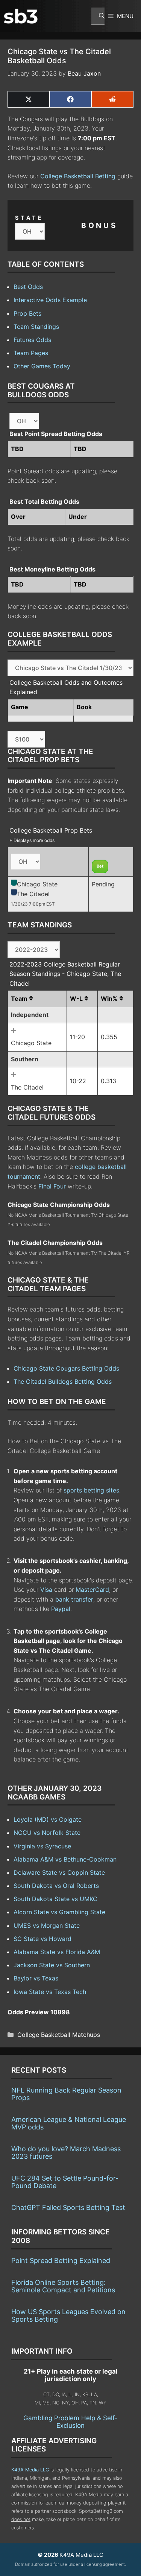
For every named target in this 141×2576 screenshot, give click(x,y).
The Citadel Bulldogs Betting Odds (63, 1381)
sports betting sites (91, 1490)
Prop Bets (27, 313)
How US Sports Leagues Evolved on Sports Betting (68, 2315)
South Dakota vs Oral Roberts (56, 1886)
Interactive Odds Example (50, 300)
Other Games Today (42, 366)
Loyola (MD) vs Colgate (48, 1819)
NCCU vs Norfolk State (47, 1833)
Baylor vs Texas (36, 1978)
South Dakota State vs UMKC (55, 1899)
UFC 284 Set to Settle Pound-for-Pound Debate (65, 2182)
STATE (29, 218)
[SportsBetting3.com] (21, 16)
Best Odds (28, 287)
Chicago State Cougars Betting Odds (66, 1368)
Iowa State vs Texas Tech (50, 1992)
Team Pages (31, 353)
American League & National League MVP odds (69, 2123)
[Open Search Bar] (98, 16)
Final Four (52, 1186)
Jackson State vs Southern (52, 1965)
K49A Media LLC (30, 2470)
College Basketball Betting (78, 176)
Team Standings (36, 327)
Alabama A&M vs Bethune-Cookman (65, 1859)
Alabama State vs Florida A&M (57, 1952)
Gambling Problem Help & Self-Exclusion (70, 2422)
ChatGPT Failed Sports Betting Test (68, 2207)
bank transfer (74, 1599)
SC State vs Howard (42, 1939)
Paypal (61, 1609)
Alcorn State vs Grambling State (59, 1912)
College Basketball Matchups (59, 2035)
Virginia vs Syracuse (42, 1846)
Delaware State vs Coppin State (59, 1872)
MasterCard (92, 1590)
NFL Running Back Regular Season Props (66, 2094)
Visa (46, 1590)
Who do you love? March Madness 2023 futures (66, 2153)
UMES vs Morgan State (47, 1926)
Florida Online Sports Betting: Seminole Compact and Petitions (63, 2286)
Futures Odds (32, 340)
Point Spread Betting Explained (61, 2261)
